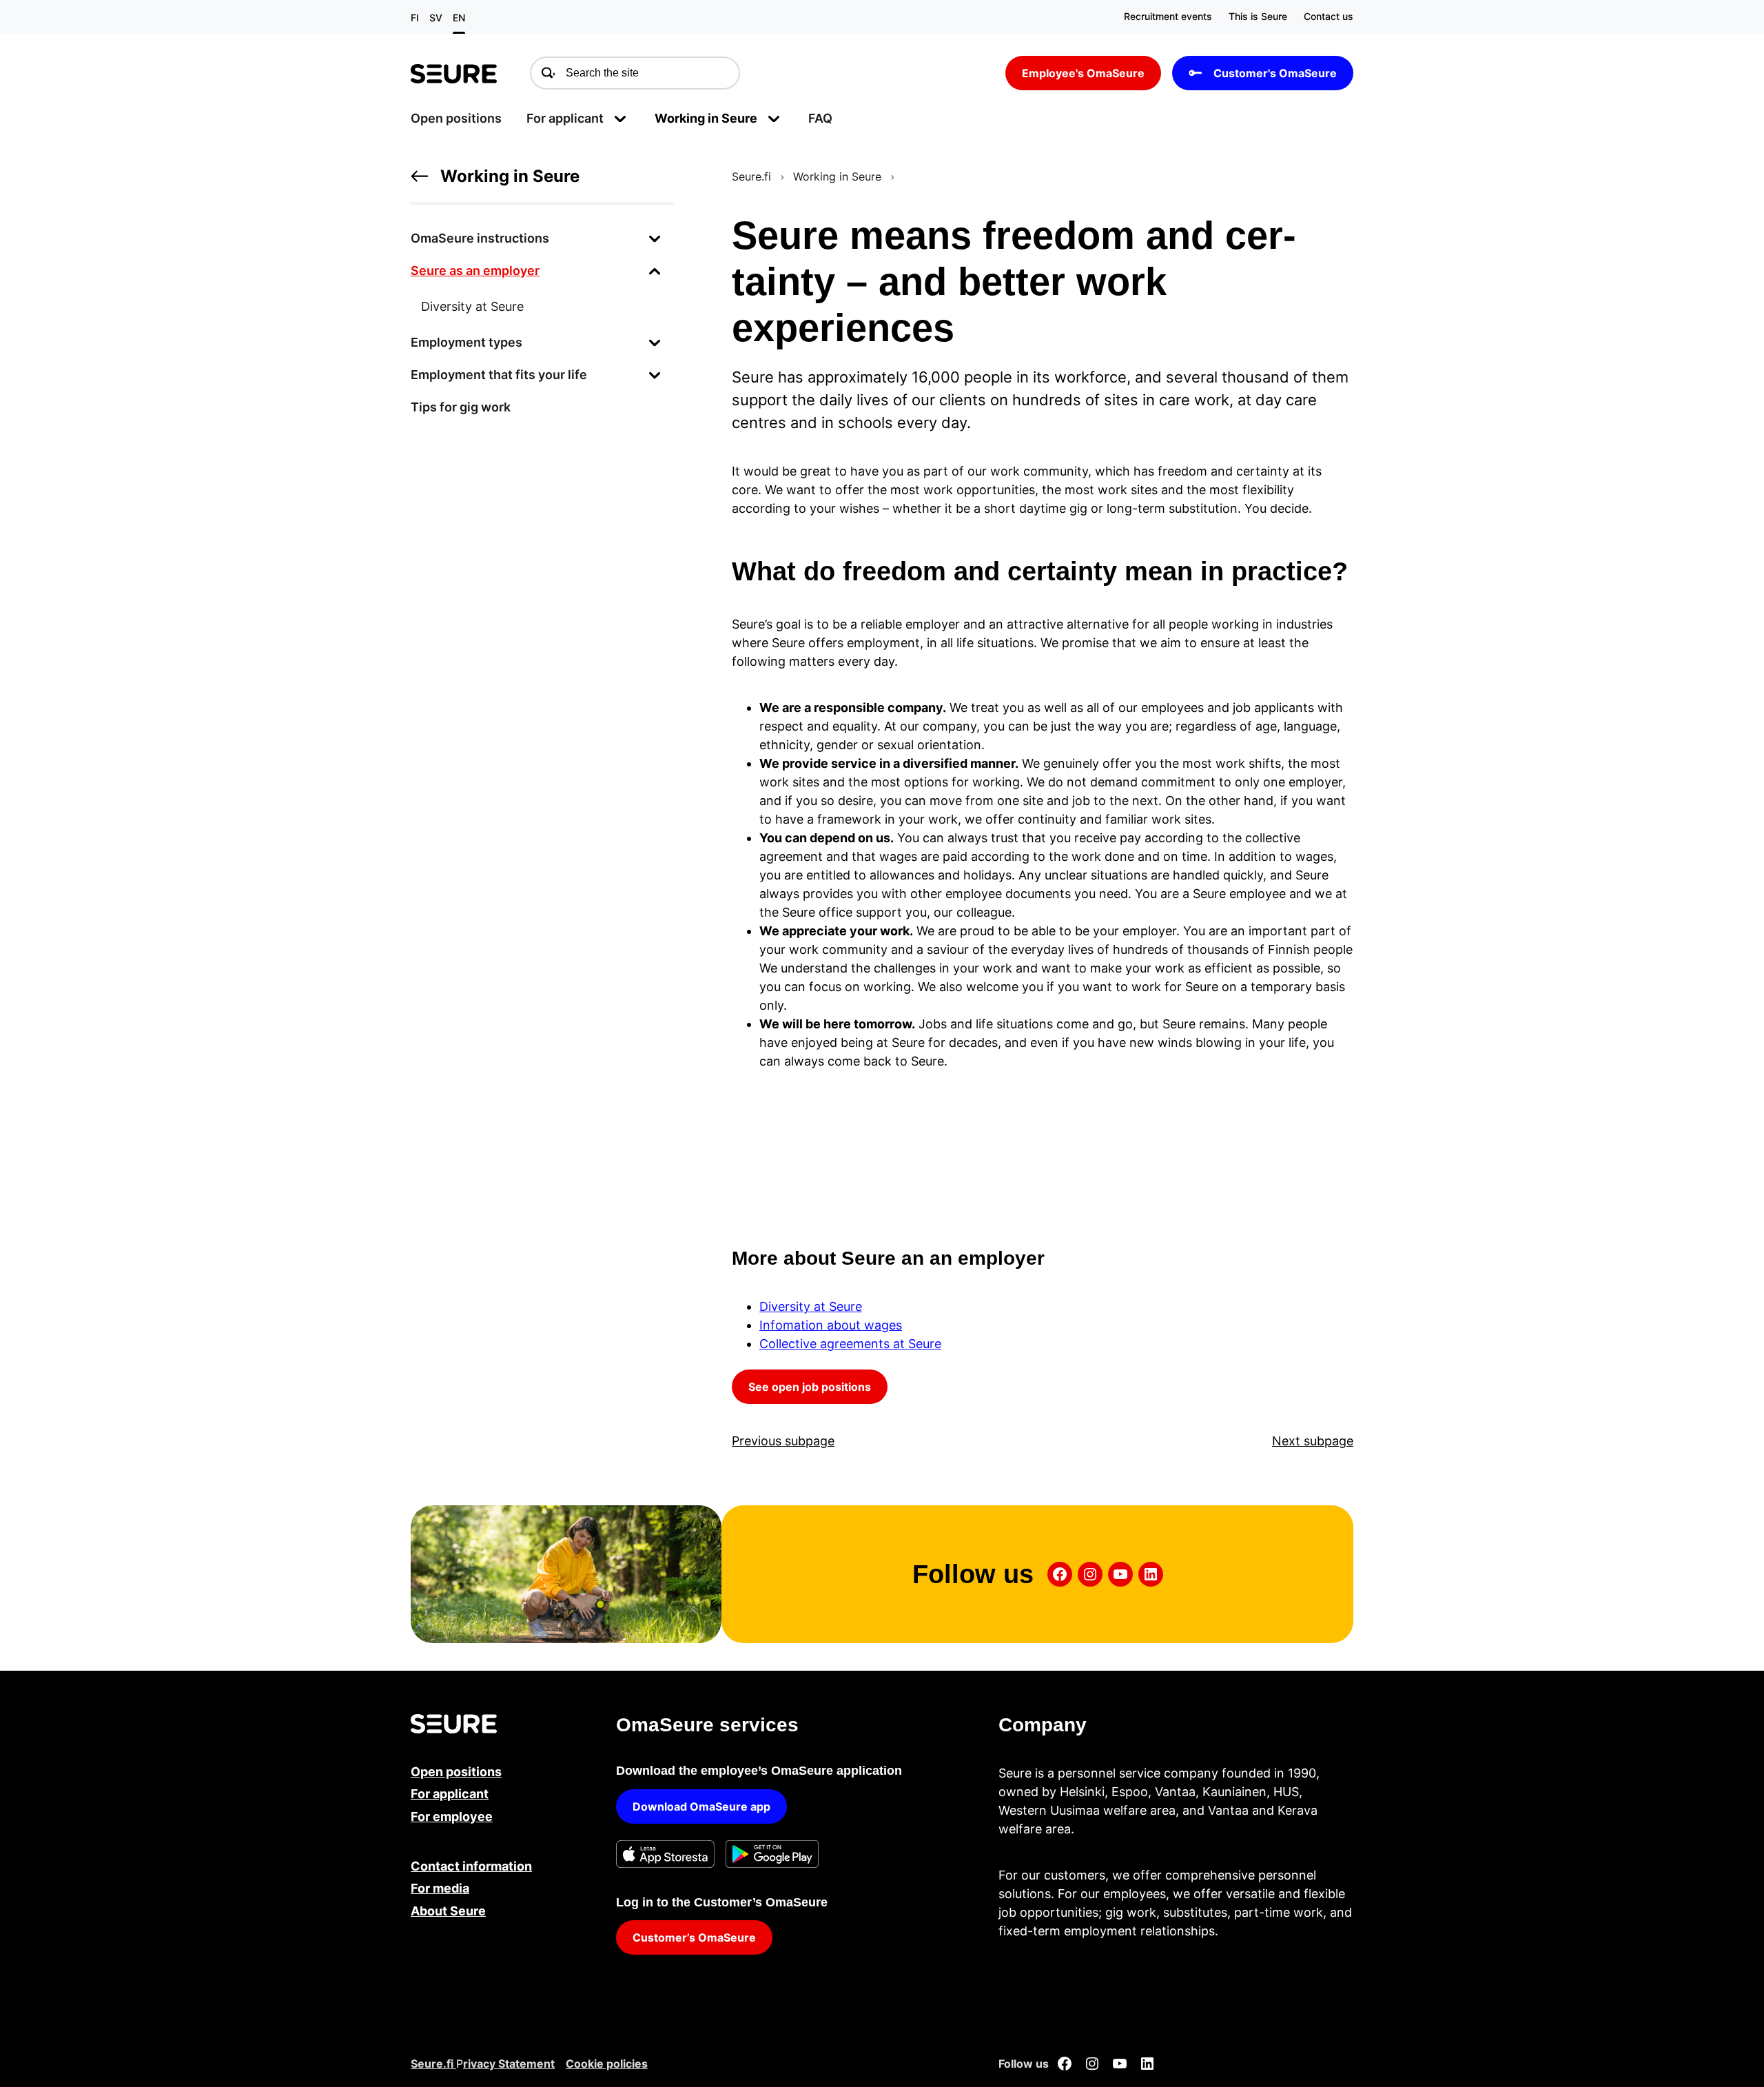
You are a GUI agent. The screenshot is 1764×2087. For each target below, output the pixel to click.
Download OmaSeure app (701, 1806)
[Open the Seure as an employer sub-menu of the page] (655, 271)
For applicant (450, 1794)
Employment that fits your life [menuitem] (499, 375)
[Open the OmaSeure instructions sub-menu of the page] (655, 238)
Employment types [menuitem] (466, 342)
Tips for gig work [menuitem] (461, 407)
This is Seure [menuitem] (1258, 16)
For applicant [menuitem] (565, 118)
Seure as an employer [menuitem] (475, 271)
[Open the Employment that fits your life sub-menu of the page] (655, 375)
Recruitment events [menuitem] (1168, 16)
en (459, 18)
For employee (452, 1816)
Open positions (456, 1772)
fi (415, 18)
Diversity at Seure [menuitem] (472, 306)
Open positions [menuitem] (456, 118)
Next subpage (1313, 1441)
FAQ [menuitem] (820, 118)
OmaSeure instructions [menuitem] (480, 238)
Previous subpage (783, 1441)
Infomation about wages (831, 1325)
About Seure (448, 1911)
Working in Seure (510, 176)
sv (436, 18)
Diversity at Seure (811, 1306)
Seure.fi (751, 176)
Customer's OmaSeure (1275, 73)
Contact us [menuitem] (1329, 16)
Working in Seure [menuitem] (706, 118)
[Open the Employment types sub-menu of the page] (655, 342)
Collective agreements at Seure (850, 1344)
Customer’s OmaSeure (694, 1937)
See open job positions (810, 1387)
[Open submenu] (620, 118)
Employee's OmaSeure (1083, 73)
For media (440, 1888)
